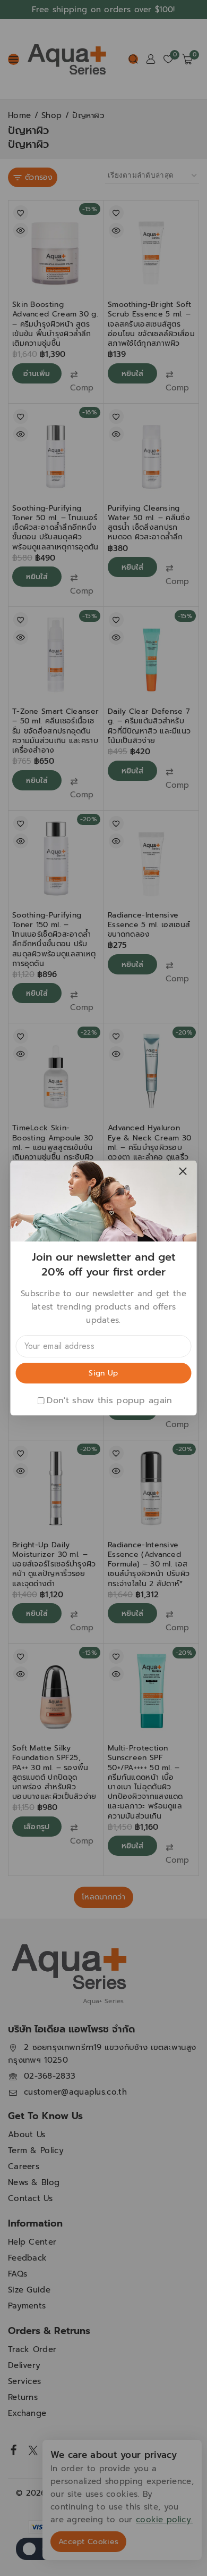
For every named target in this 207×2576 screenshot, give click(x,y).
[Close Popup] (183, 1172)
